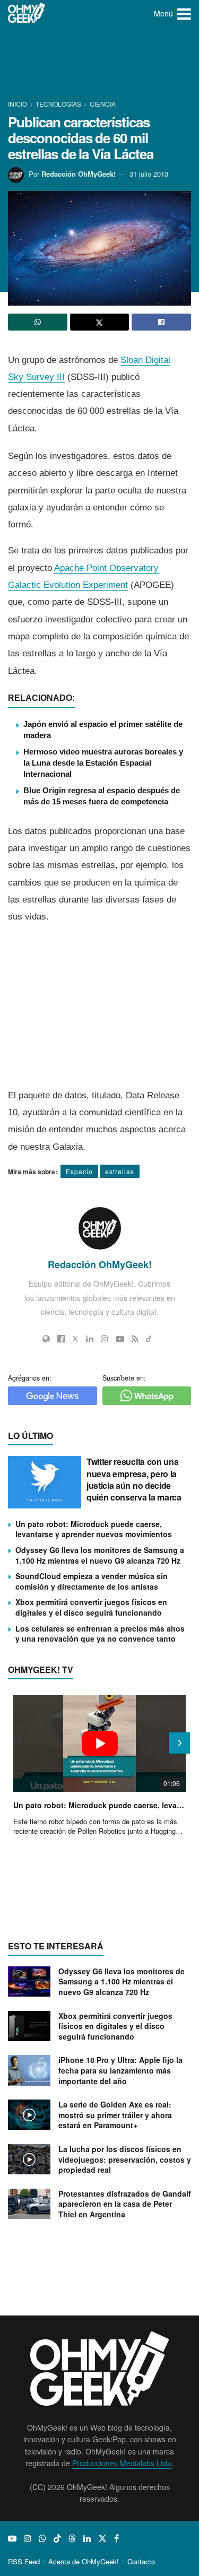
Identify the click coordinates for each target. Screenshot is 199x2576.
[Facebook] (61, 1339)
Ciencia (103, 104)
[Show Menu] (184, 13)
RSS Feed (24, 2561)
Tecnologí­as (58, 104)
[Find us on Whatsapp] (42, 2538)
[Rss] (135, 1339)
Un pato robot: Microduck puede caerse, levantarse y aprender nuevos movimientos (94, 1529)
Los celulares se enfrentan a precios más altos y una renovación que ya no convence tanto (100, 1634)
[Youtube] (120, 1339)
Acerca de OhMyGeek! (84, 2561)
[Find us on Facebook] (116, 2538)
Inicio (18, 104)
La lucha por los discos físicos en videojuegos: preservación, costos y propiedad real (125, 2159)
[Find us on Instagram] (28, 2538)
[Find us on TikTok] (57, 2538)
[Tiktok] (149, 1339)
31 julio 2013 (149, 174)
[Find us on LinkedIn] (87, 2538)
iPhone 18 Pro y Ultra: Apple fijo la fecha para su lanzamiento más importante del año (120, 2070)
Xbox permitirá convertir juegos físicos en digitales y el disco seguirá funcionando (91, 1607)
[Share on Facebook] (161, 322)
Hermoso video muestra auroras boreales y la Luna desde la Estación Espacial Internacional (103, 763)
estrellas (120, 1171)
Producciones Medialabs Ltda (122, 2463)
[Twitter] (75, 1339)
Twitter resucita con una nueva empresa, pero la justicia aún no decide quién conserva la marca (134, 1479)
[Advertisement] (100, 64)
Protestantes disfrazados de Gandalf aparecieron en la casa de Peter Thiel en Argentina (125, 2204)
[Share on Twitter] (100, 322)
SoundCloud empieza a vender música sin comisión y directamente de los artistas (92, 1581)
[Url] (46, 1339)
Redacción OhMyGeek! (79, 174)
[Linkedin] (90, 1339)
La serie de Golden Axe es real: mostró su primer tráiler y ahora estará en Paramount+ (115, 2115)
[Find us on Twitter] (102, 2538)
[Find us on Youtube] (12, 2538)
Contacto (141, 2561)
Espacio (79, 1171)
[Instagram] (105, 1339)
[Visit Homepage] (27, 13)
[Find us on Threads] (72, 2538)
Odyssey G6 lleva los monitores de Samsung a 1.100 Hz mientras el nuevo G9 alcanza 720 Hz (100, 1555)
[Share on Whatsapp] (38, 322)
